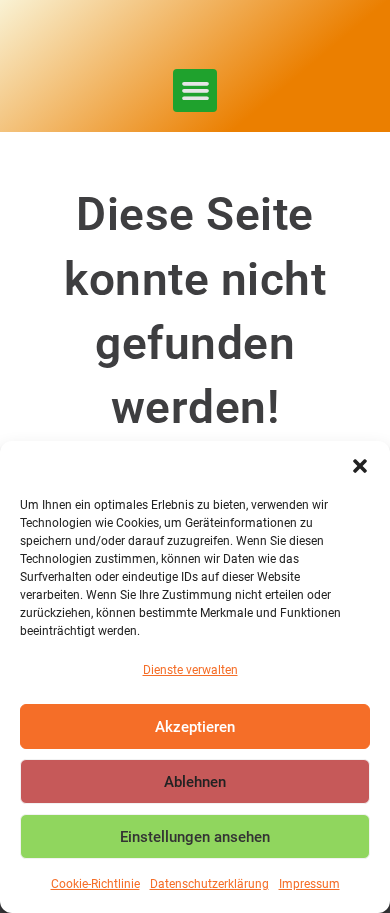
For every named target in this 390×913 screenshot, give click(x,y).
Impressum (309, 884)
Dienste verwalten (190, 670)
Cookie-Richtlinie (95, 884)
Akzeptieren (195, 727)
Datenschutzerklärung (209, 884)
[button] (360, 466)
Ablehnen (195, 782)
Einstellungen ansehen (195, 837)
